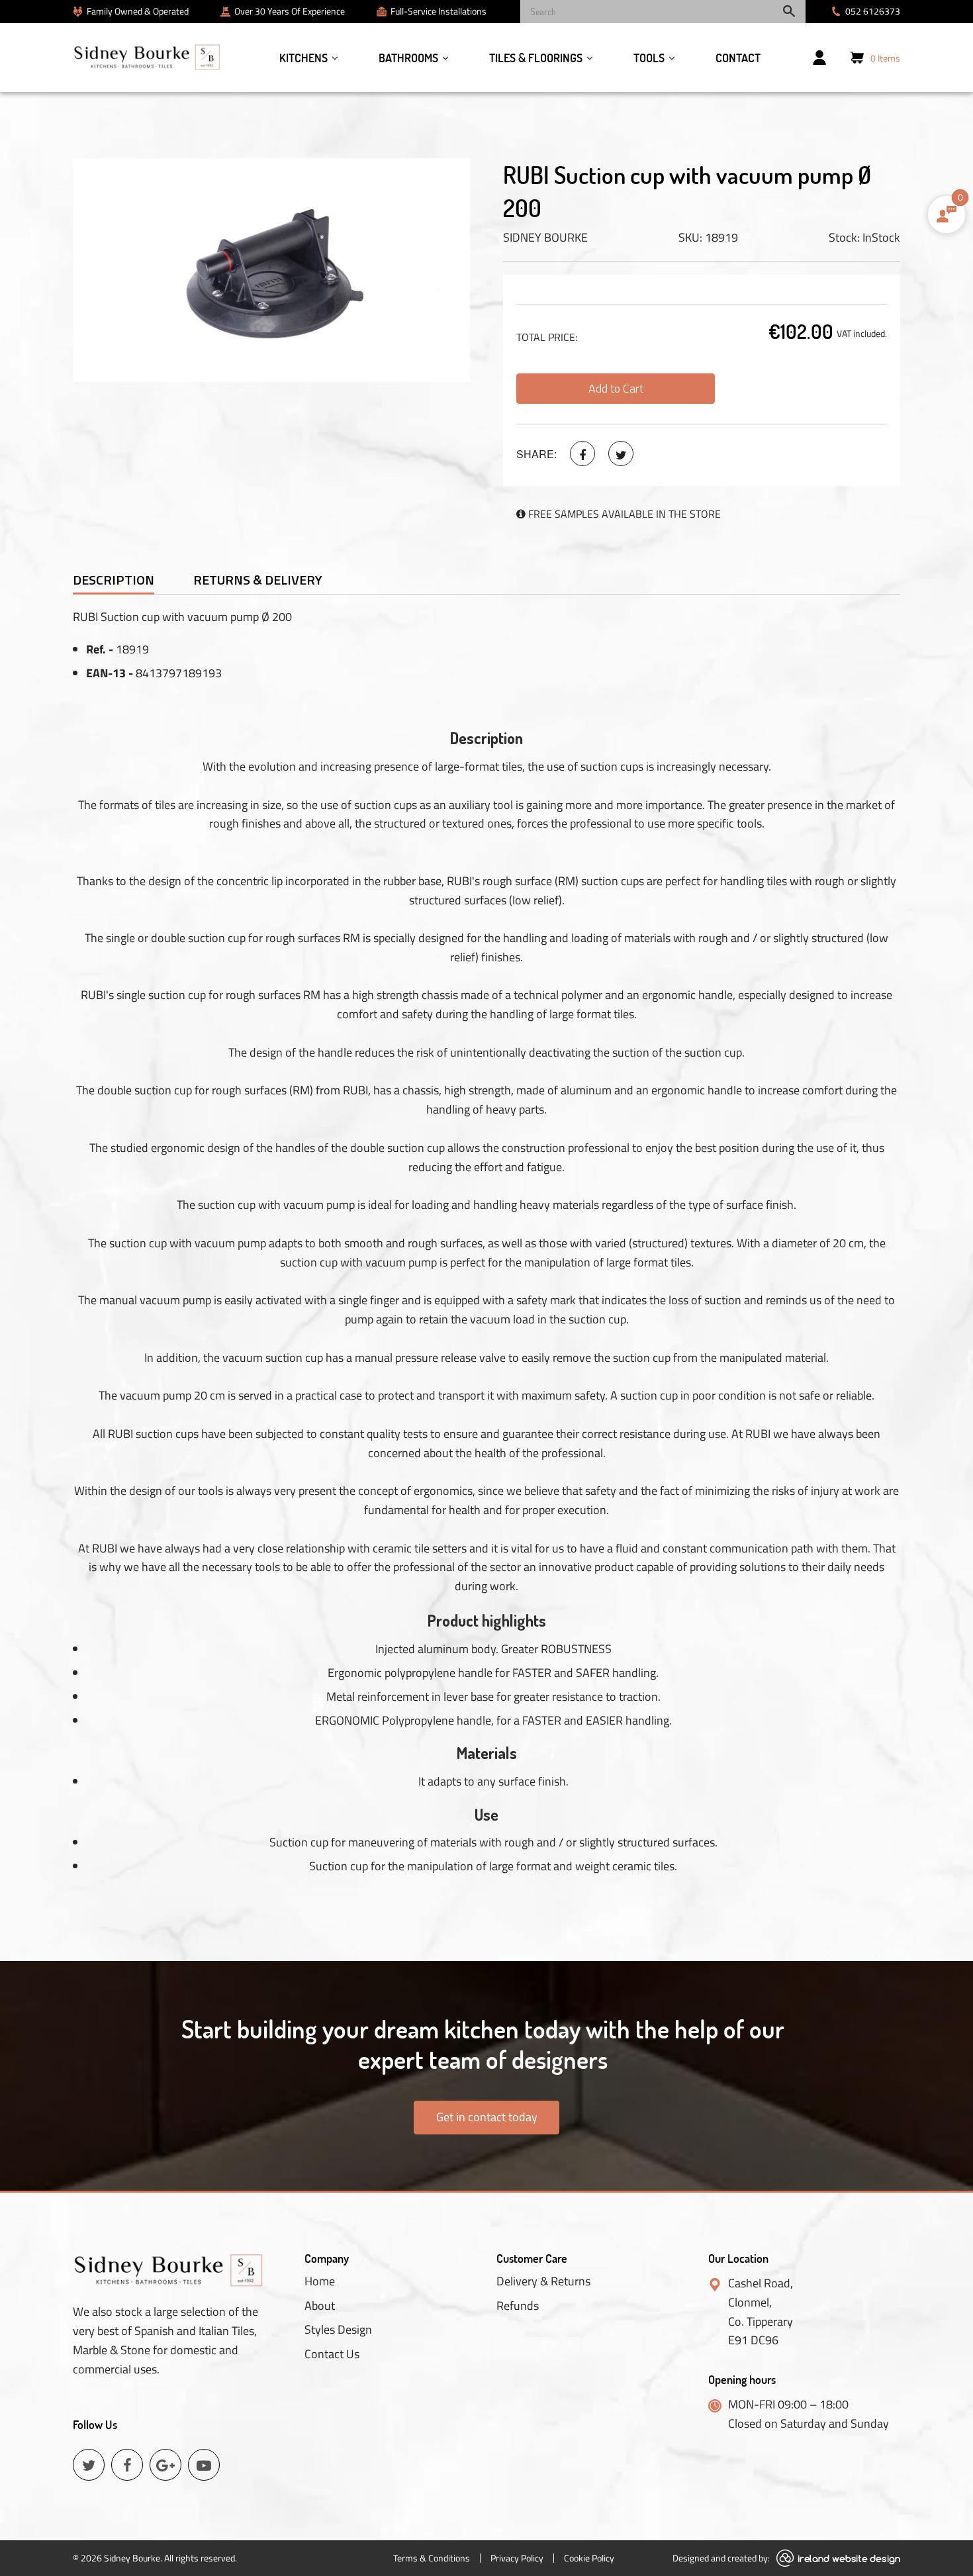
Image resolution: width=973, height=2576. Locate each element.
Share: (536, 454)
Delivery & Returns (543, 2281)
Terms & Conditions (432, 2558)
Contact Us (332, 2354)
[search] (663, 12)
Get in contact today (487, 2117)
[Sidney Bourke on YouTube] (204, 2465)
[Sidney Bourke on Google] (165, 2465)
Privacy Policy (517, 2558)
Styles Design (338, 2330)
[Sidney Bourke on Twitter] (621, 453)
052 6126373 (873, 11)
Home (320, 2281)
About (320, 2306)
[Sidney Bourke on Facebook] (582, 453)
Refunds (518, 2306)
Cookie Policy (589, 2558)
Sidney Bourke (545, 237)
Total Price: (547, 337)
